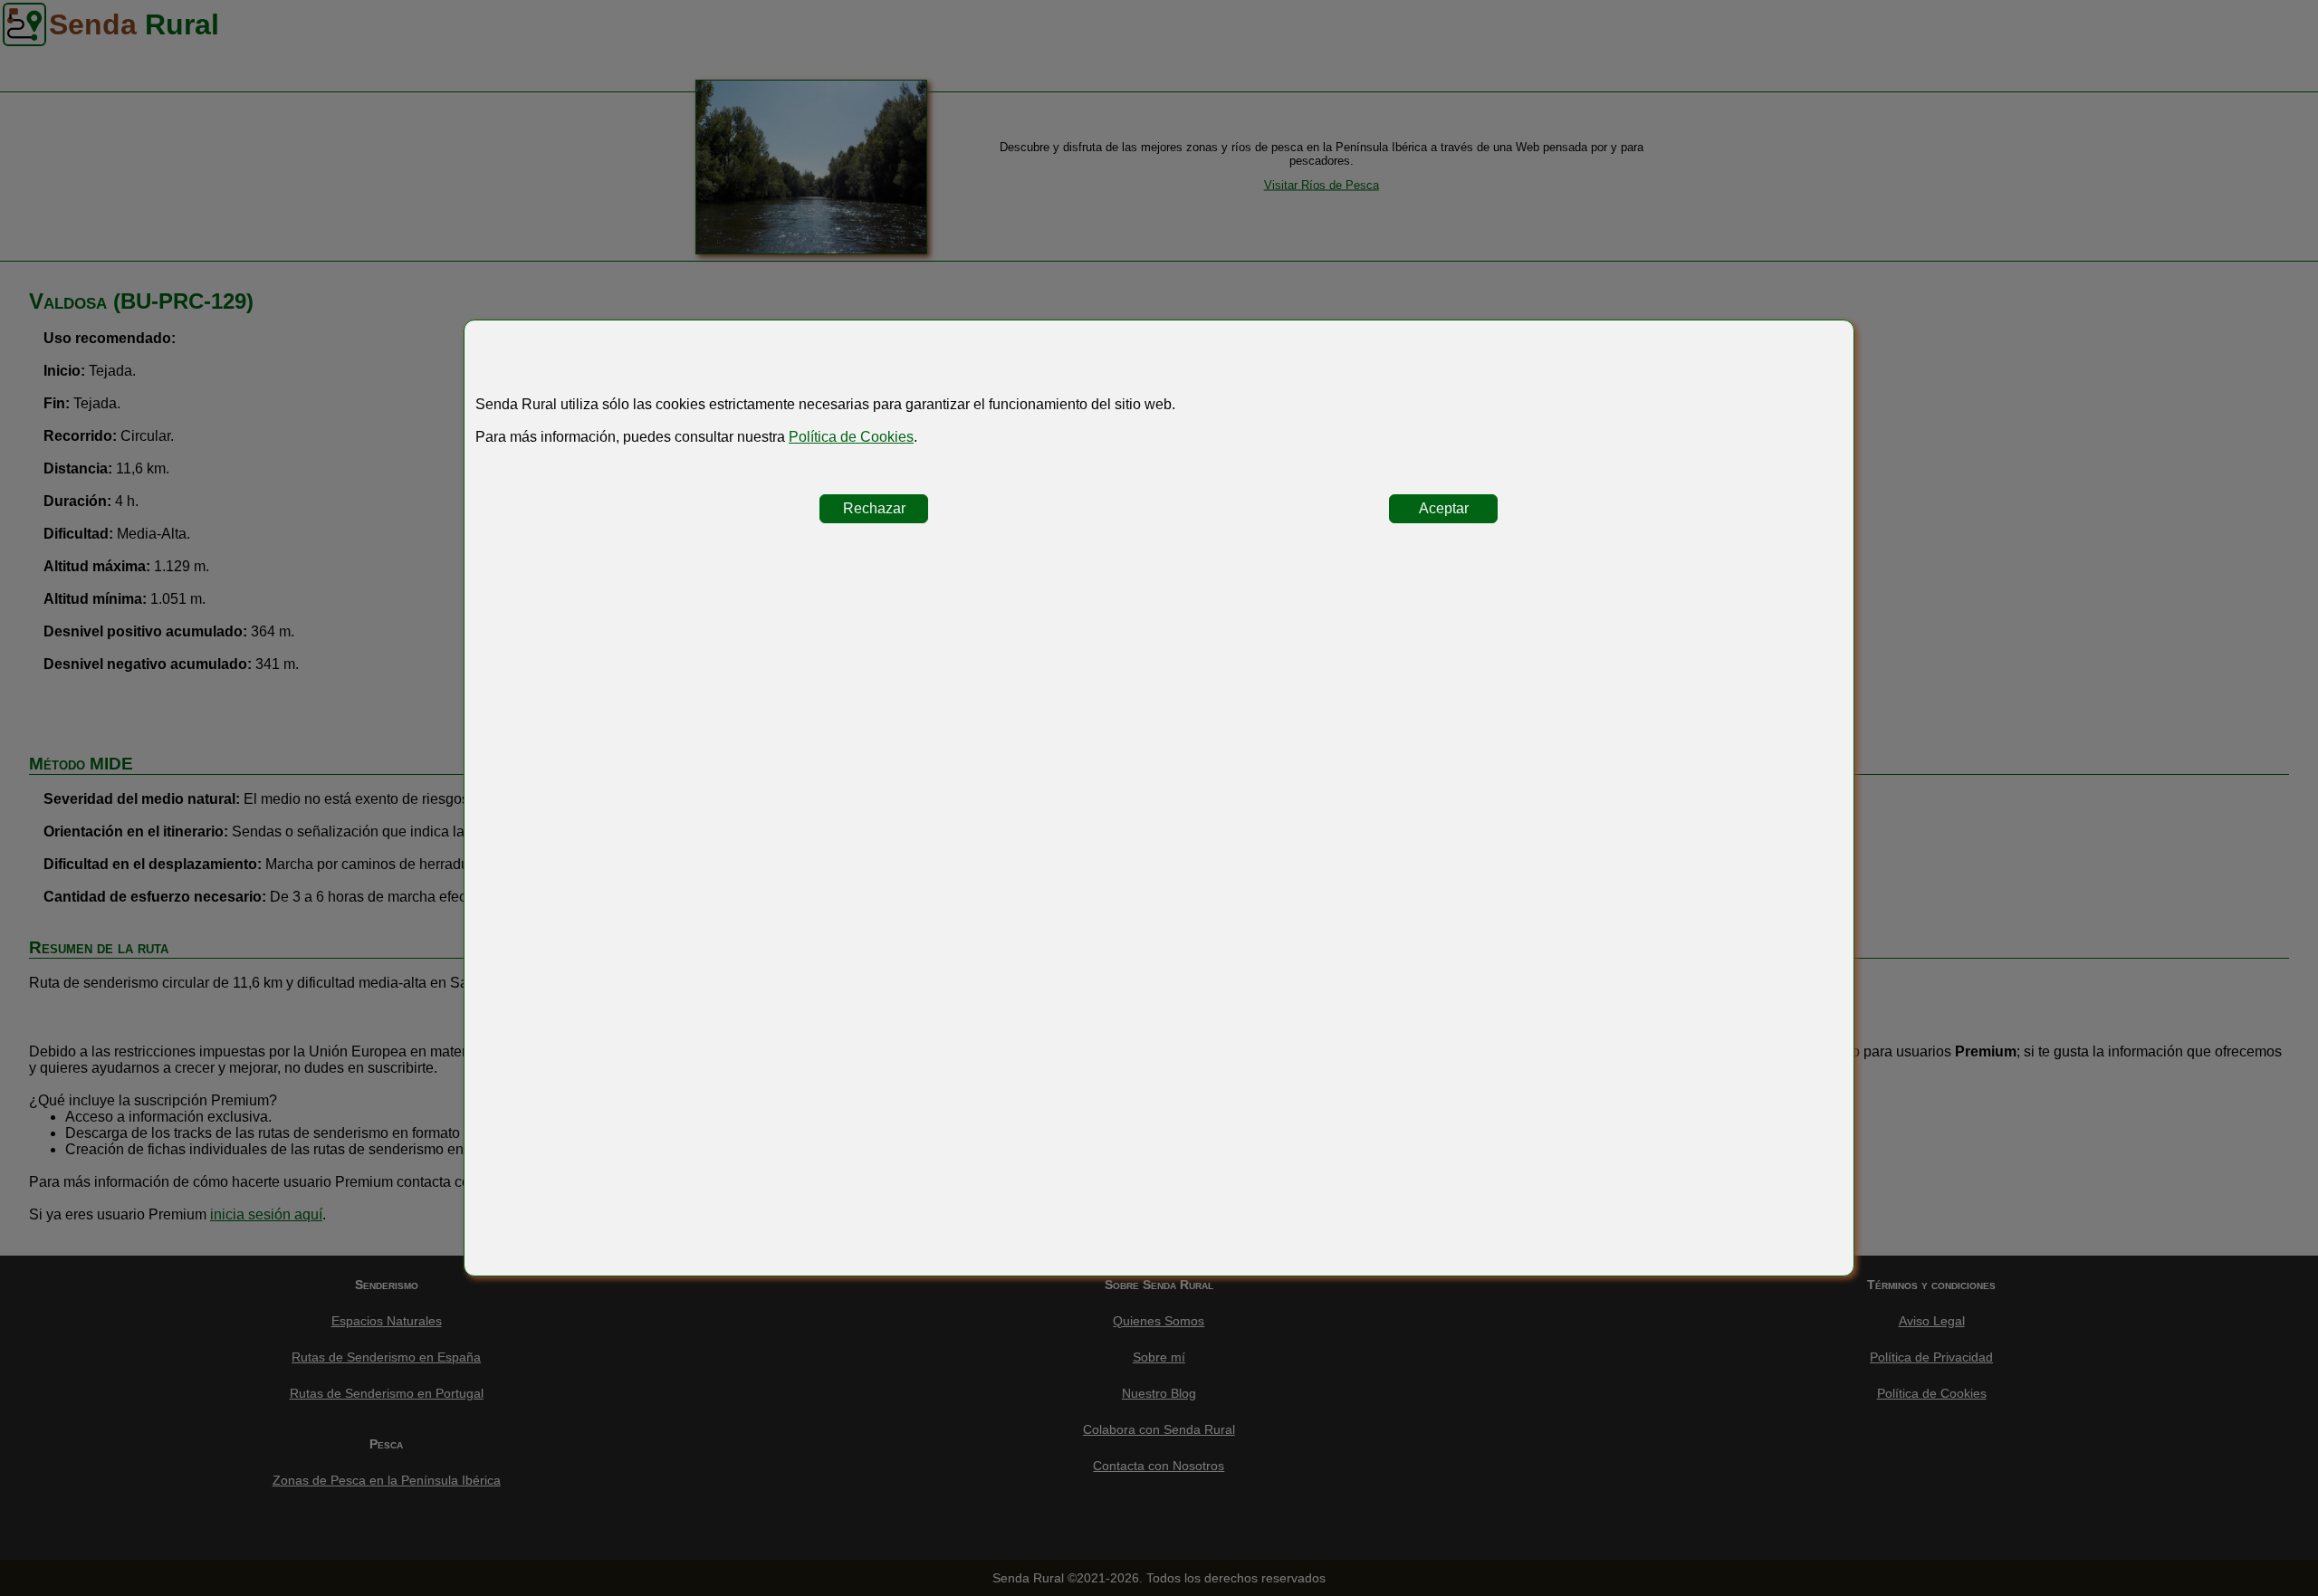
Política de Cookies (851, 437)
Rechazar (874, 508)
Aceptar (1444, 508)
